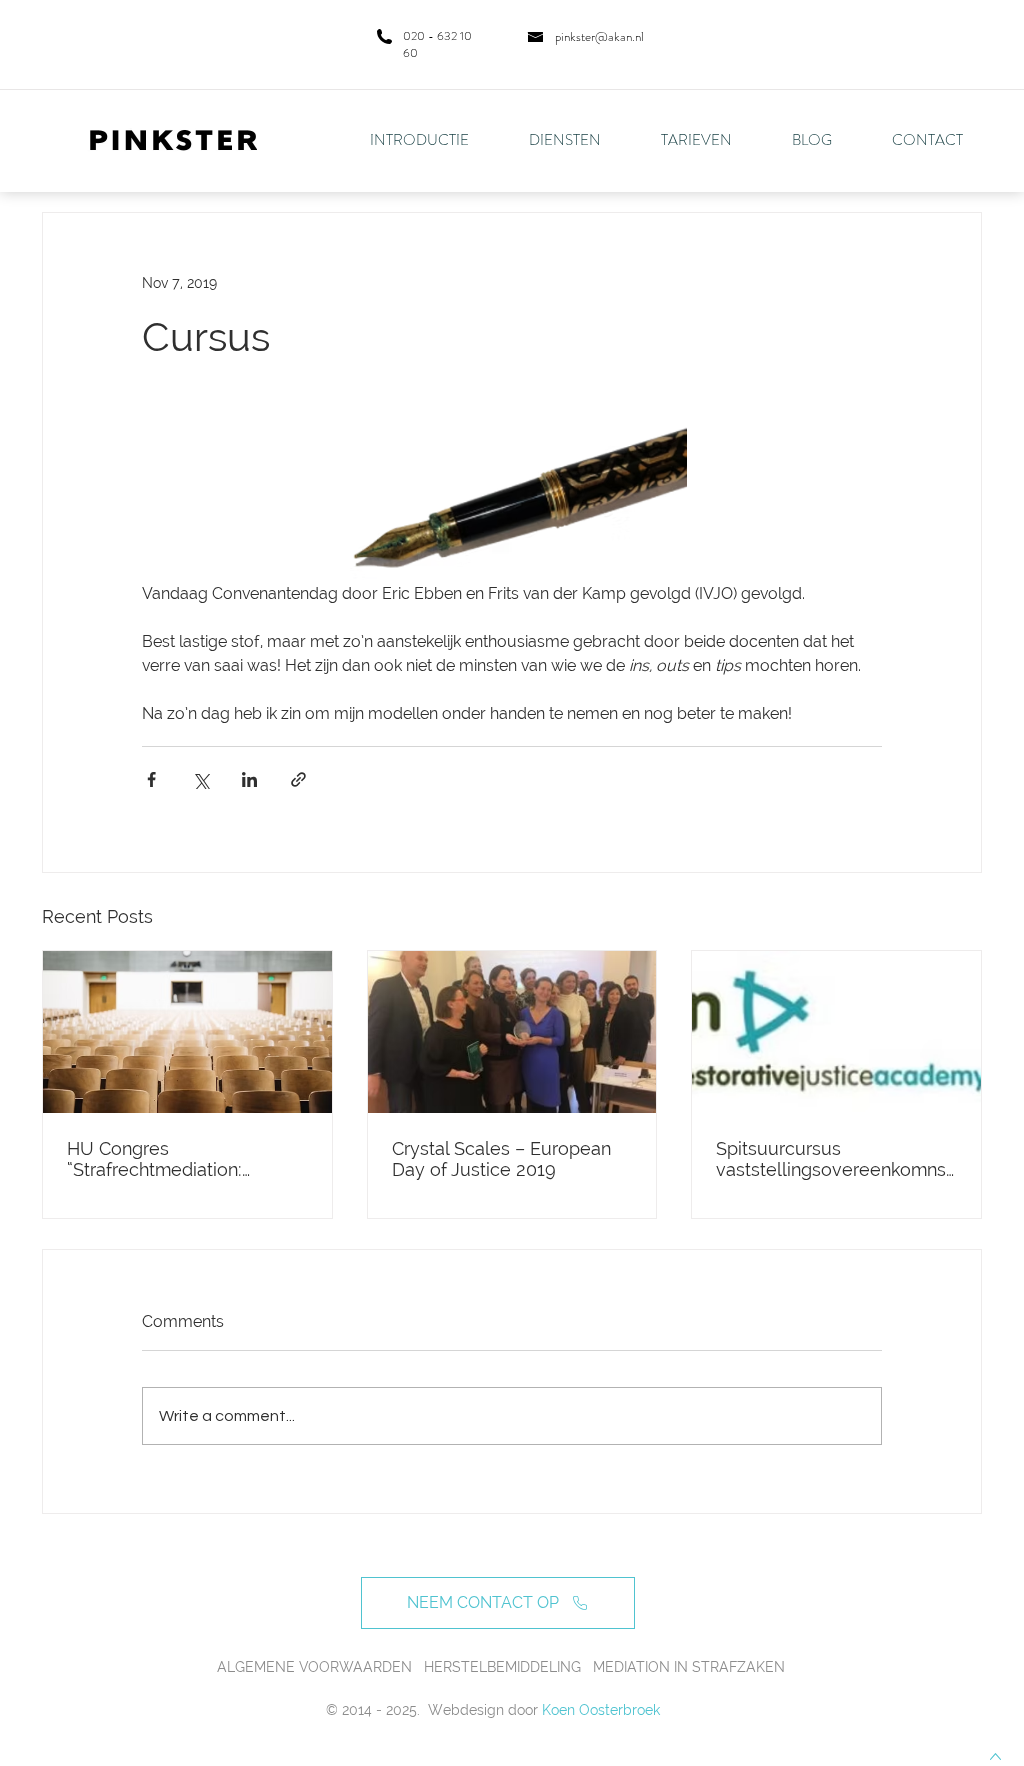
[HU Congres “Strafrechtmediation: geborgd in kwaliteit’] (187, 1032)
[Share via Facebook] (151, 779)
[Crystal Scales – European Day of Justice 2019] (512, 1032)
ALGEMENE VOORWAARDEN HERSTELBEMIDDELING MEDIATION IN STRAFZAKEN (501, 1667)
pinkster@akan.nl (599, 36)
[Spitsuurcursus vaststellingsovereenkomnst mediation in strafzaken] (836, 1032)
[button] (580, 140)
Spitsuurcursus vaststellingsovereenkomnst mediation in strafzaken (834, 1159)
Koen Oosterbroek (601, 1710)
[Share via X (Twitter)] (200, 779)
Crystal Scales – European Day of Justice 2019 (501, 1159)
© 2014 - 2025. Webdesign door (432, 1710)
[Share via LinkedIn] (249, 779)
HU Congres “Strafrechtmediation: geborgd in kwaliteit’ (154, 1159)
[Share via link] (298, 779)
